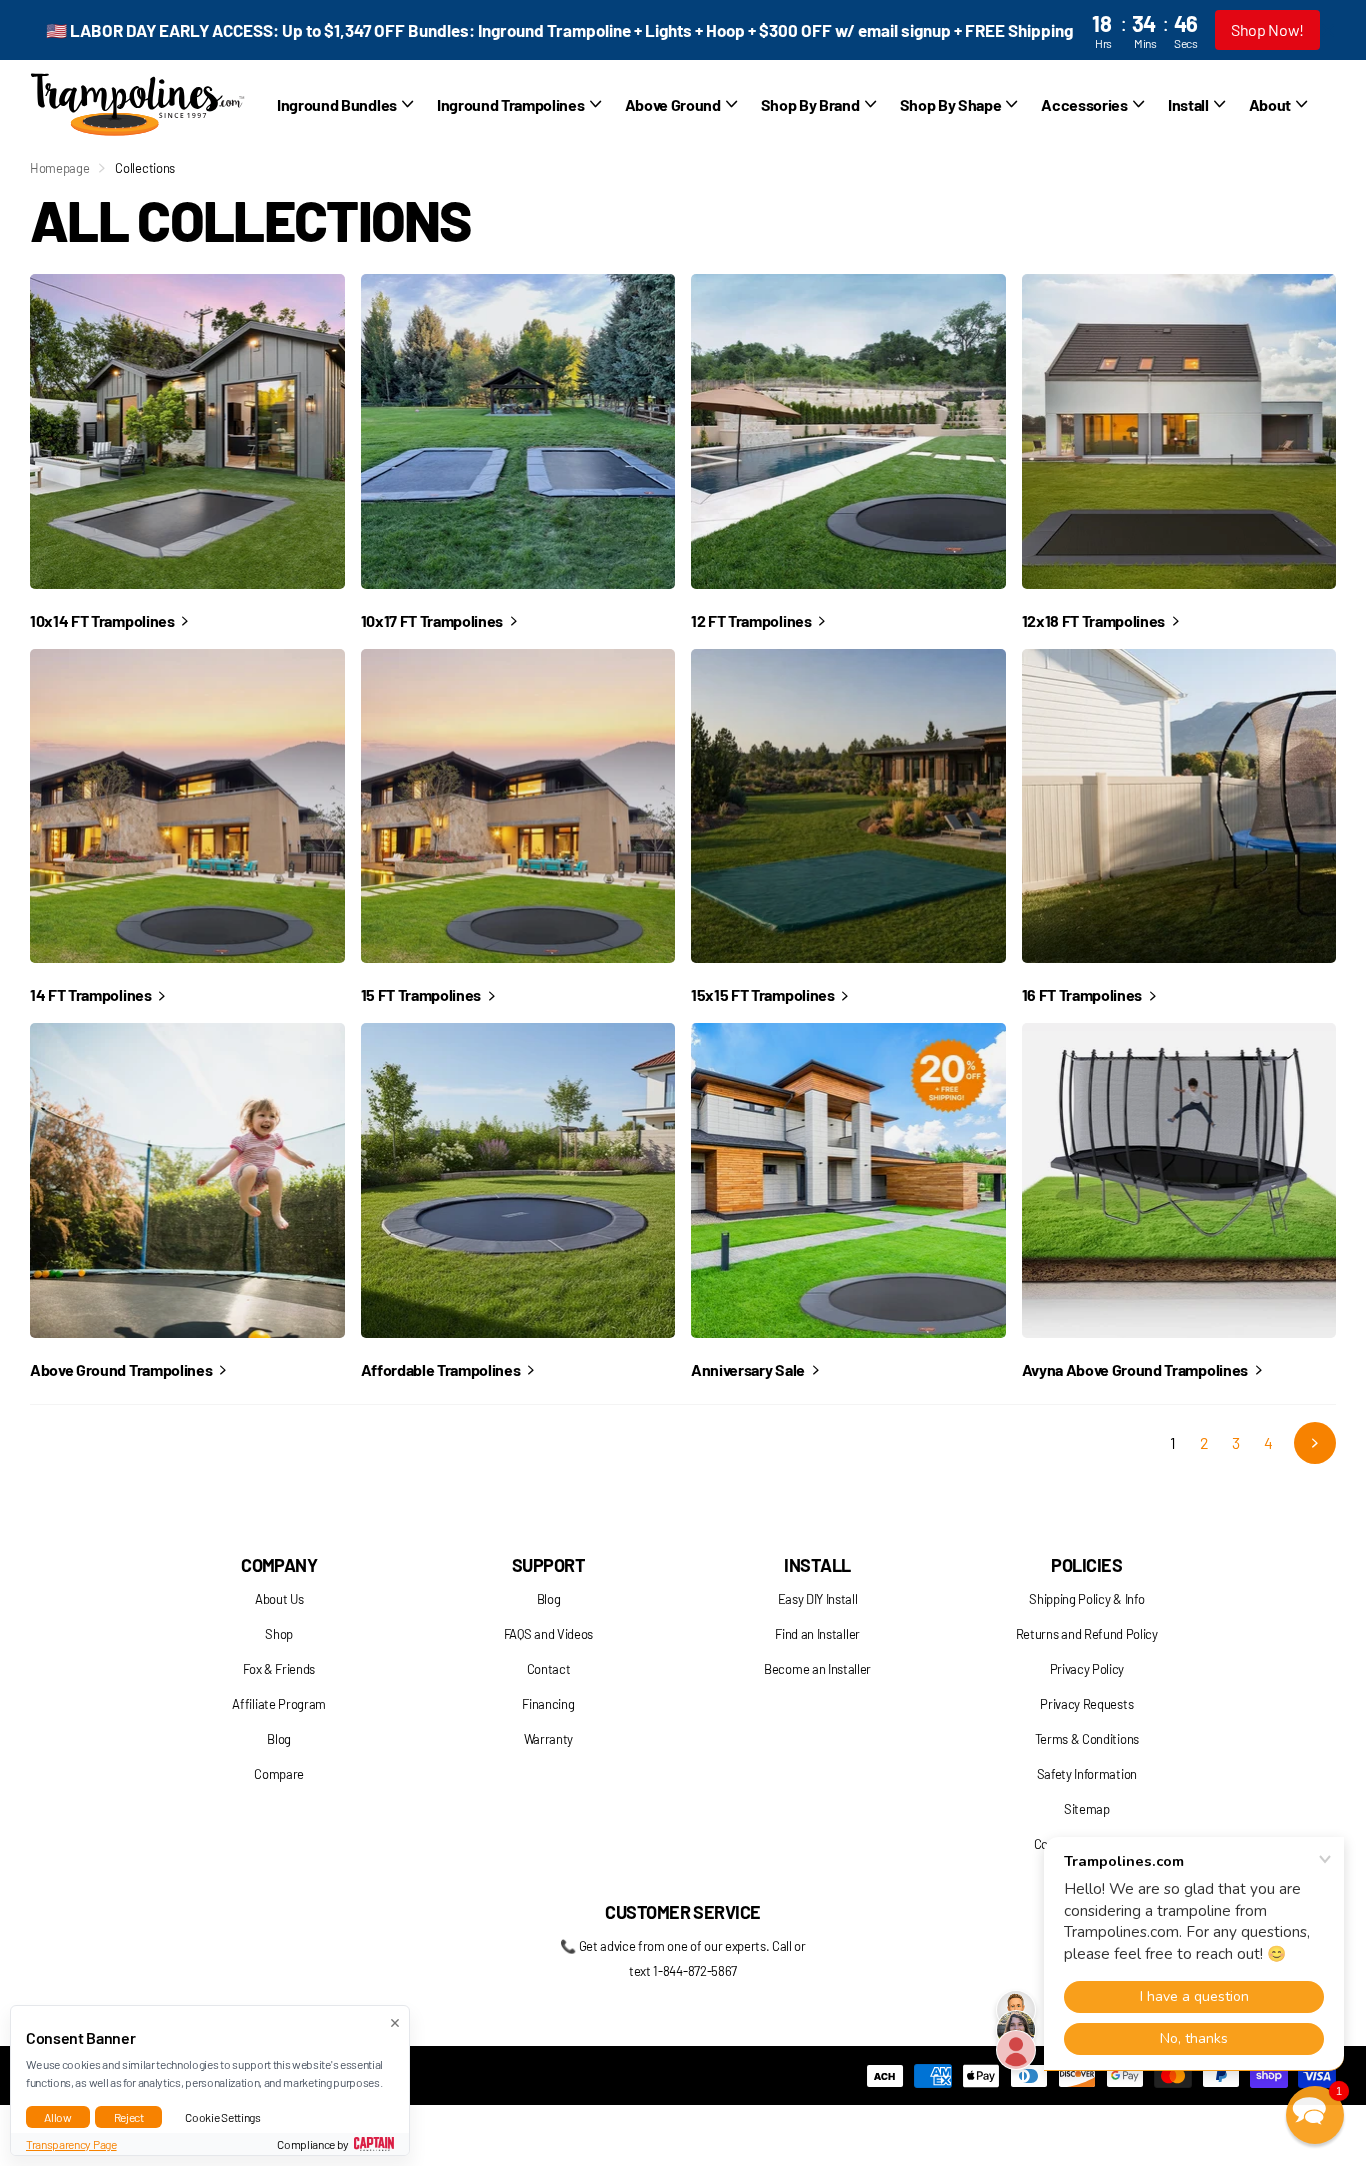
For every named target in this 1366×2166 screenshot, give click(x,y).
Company (279, 1565)
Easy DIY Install (818, 1599)
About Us (279, 1599)
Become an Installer (817, 1669)
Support (548, 1565)
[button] (1315, 2115)
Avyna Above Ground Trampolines (1136, 1369)
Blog (279, 1739)
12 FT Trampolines (752, 620)
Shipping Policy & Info (1086, 1599)
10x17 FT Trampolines (433, 620)
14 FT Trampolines (92, 994)
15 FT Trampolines (422, 994)
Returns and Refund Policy (1087, 1634)
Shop (279, 1634)
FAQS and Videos (548, 1634)
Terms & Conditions (1087, 1739)
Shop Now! (1267, 29)
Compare (279, 1774)
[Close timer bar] (1328, 30)
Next (1315, 1443)
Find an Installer (817, 1634)
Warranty (548, 1739)
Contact (549, 1669)
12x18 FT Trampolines (1095, 620)
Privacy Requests (1086, 1704)
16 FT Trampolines (1083, 994)
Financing (548, 1704)
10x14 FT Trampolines (103, 620)
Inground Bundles (337, 104)
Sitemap (1087, 1809)
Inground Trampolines (511, 104)
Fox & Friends (279, 1669)
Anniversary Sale (749, 1369)
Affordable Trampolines (442, 1369)
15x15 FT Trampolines (764, 994)
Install (817, 1565)
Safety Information (1087, 1774)
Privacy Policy (1087, 1669)
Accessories (1084, 104)
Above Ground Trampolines (122, 1369)
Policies (1086, 1565)
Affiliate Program (279, 1704)
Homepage (59, 168)
